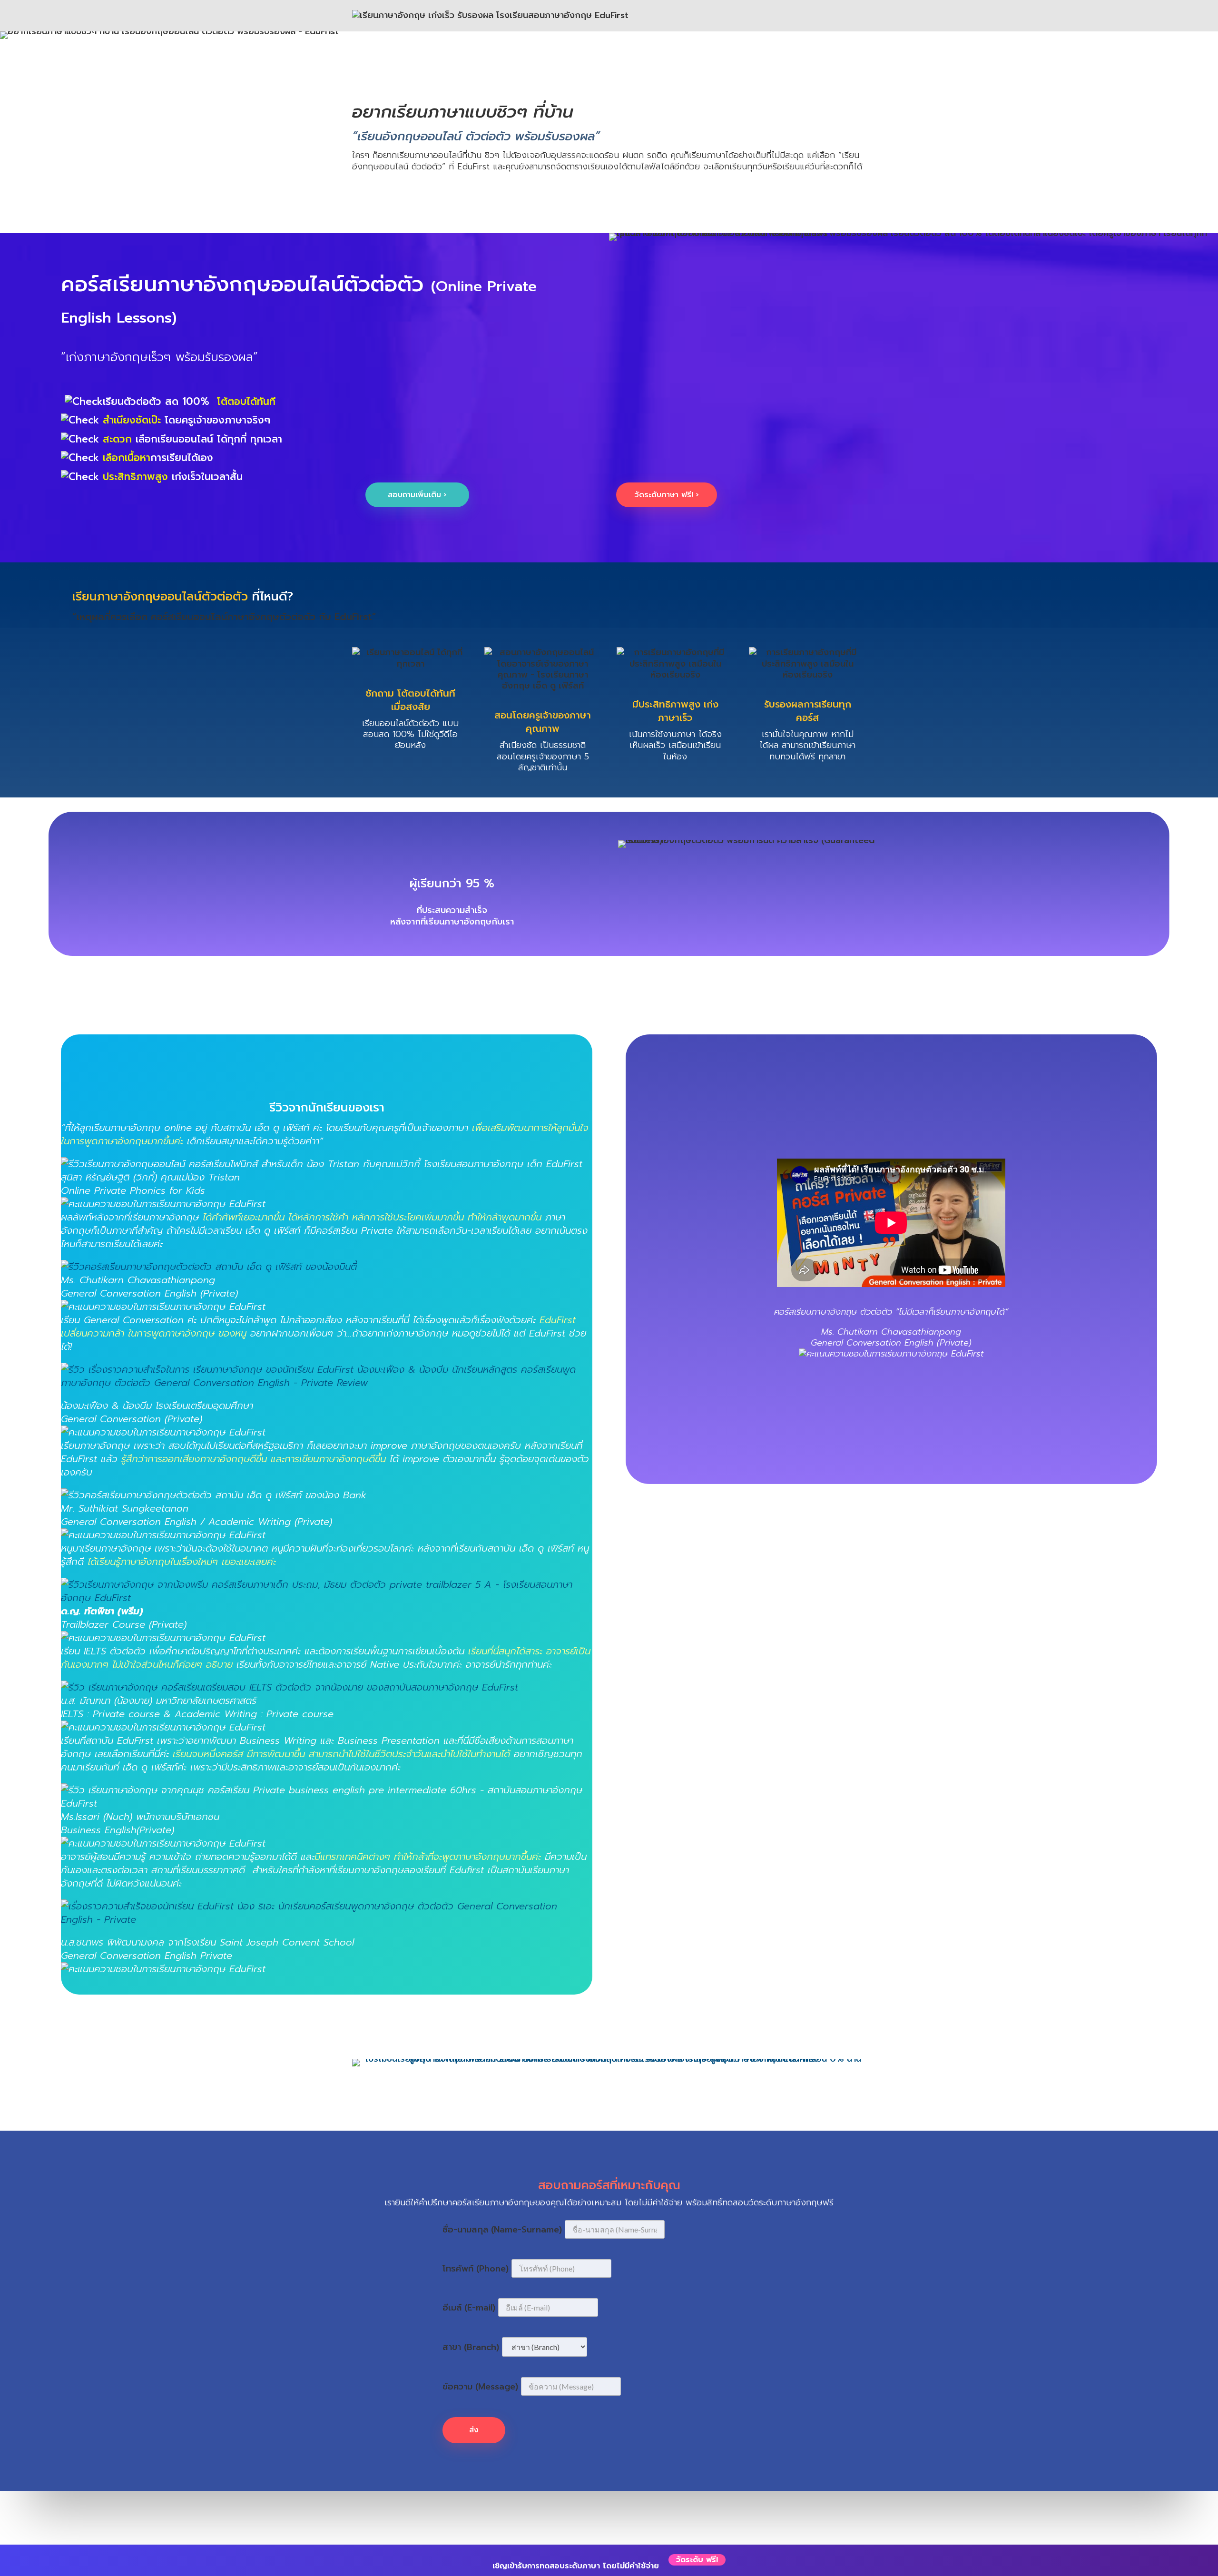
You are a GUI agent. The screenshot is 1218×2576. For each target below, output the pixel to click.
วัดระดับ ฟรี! (697, 2560)
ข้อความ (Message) (480, 2387)
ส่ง (474, 2430)
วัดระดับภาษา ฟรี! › (667, 495)
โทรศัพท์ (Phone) (476, 2269)
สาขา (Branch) (471, 2347)
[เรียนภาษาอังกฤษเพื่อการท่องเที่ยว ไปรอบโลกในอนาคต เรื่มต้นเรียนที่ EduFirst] (327, 1598)
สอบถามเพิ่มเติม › (417, 495)
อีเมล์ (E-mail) (469, 2308)
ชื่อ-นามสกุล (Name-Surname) (502, 2230)
